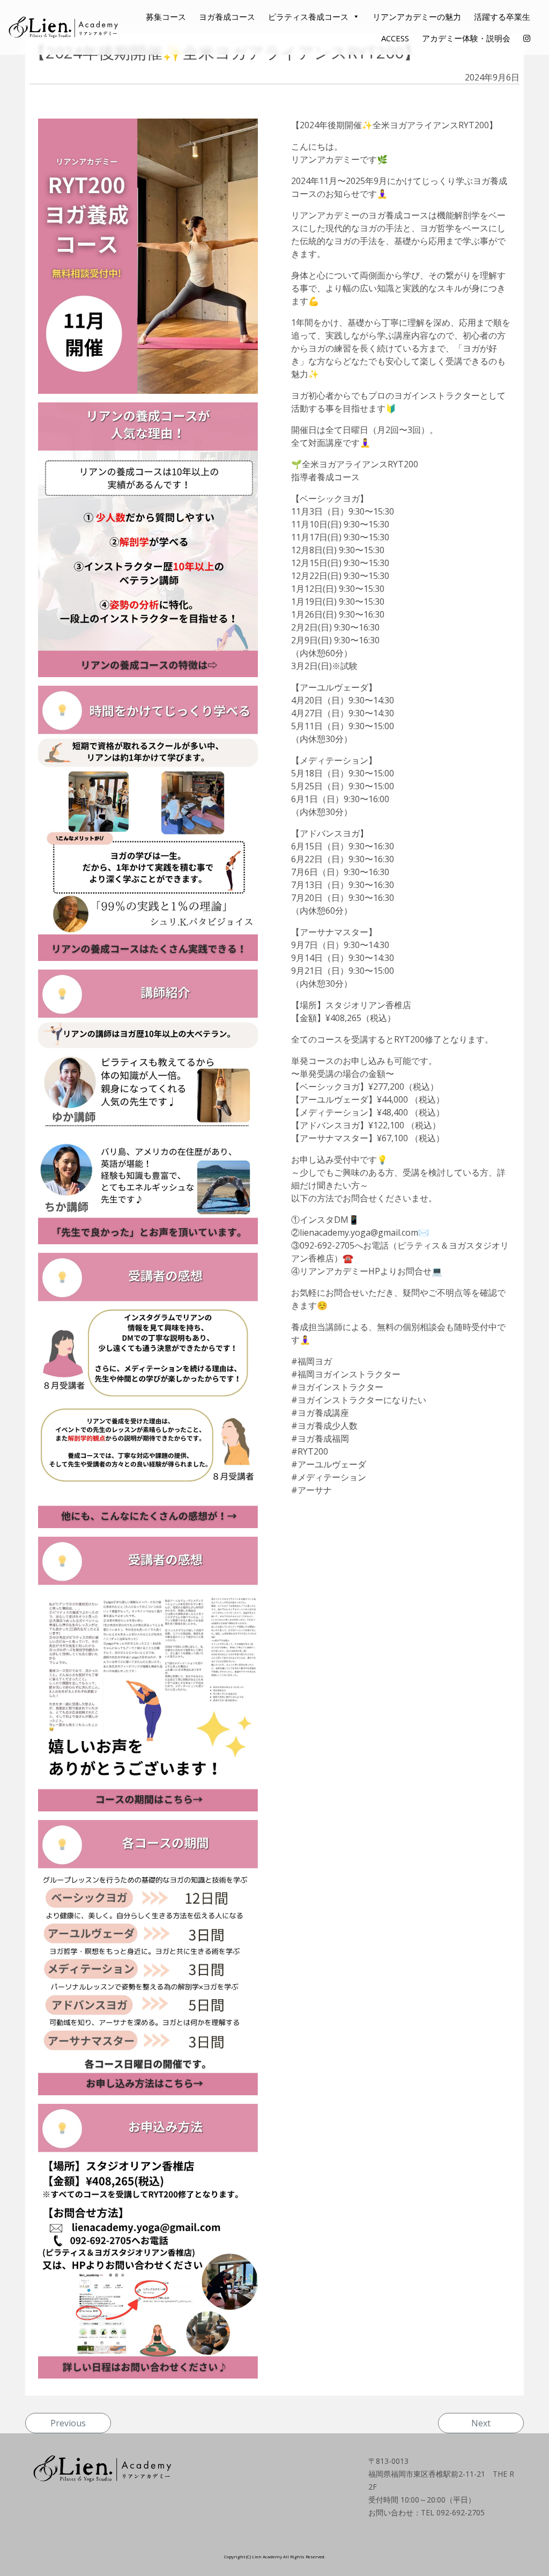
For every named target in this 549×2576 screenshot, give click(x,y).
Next (481, 2423)
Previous (68, 2423)
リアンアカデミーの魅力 (417, 17)
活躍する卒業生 (502, 17)
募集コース (166, 17)
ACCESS (395, 38)
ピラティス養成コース (308, 17)
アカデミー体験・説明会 (466, 38)
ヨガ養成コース (227, 17)
